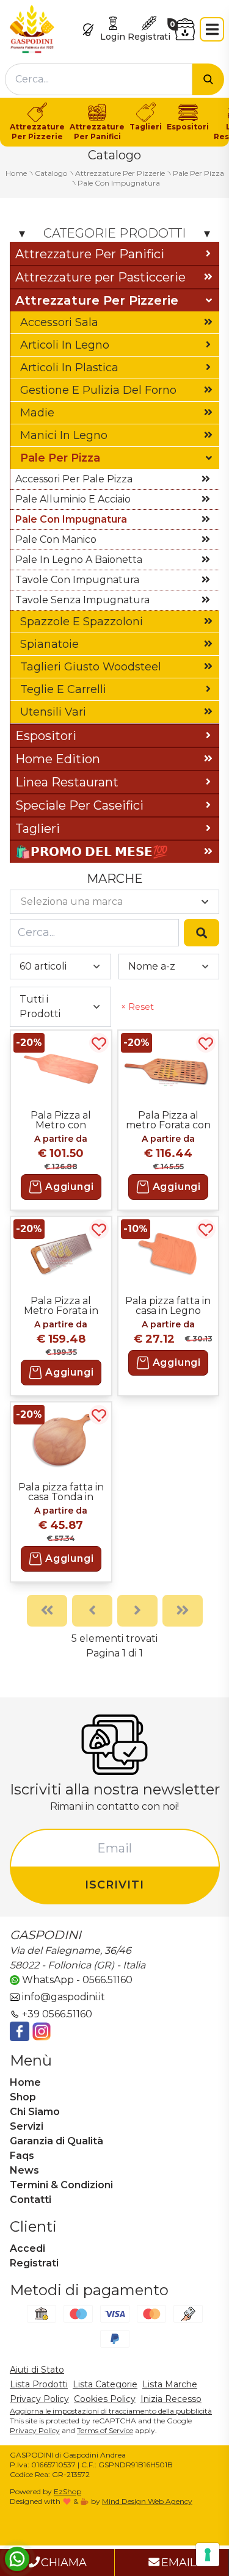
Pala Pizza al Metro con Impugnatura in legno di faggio (61, 1120)
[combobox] (99, 79)
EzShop (67, 2491)
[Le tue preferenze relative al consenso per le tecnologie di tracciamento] (208, 2555)
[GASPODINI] (32, 28)
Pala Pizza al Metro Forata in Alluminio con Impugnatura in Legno (61, 1305)
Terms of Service (105, 2430)
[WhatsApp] (17, 2559)
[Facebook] (20, 2031)
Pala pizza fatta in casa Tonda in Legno (61, 1492)
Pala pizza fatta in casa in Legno (168, 1305)
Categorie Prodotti (114, 233)
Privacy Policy (35, 2430)
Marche (115, 879)
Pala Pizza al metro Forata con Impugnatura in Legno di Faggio (168, 1120)
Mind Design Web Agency (147, 2501)
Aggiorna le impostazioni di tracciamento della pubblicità (111, 2411)
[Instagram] (42, 2031)
